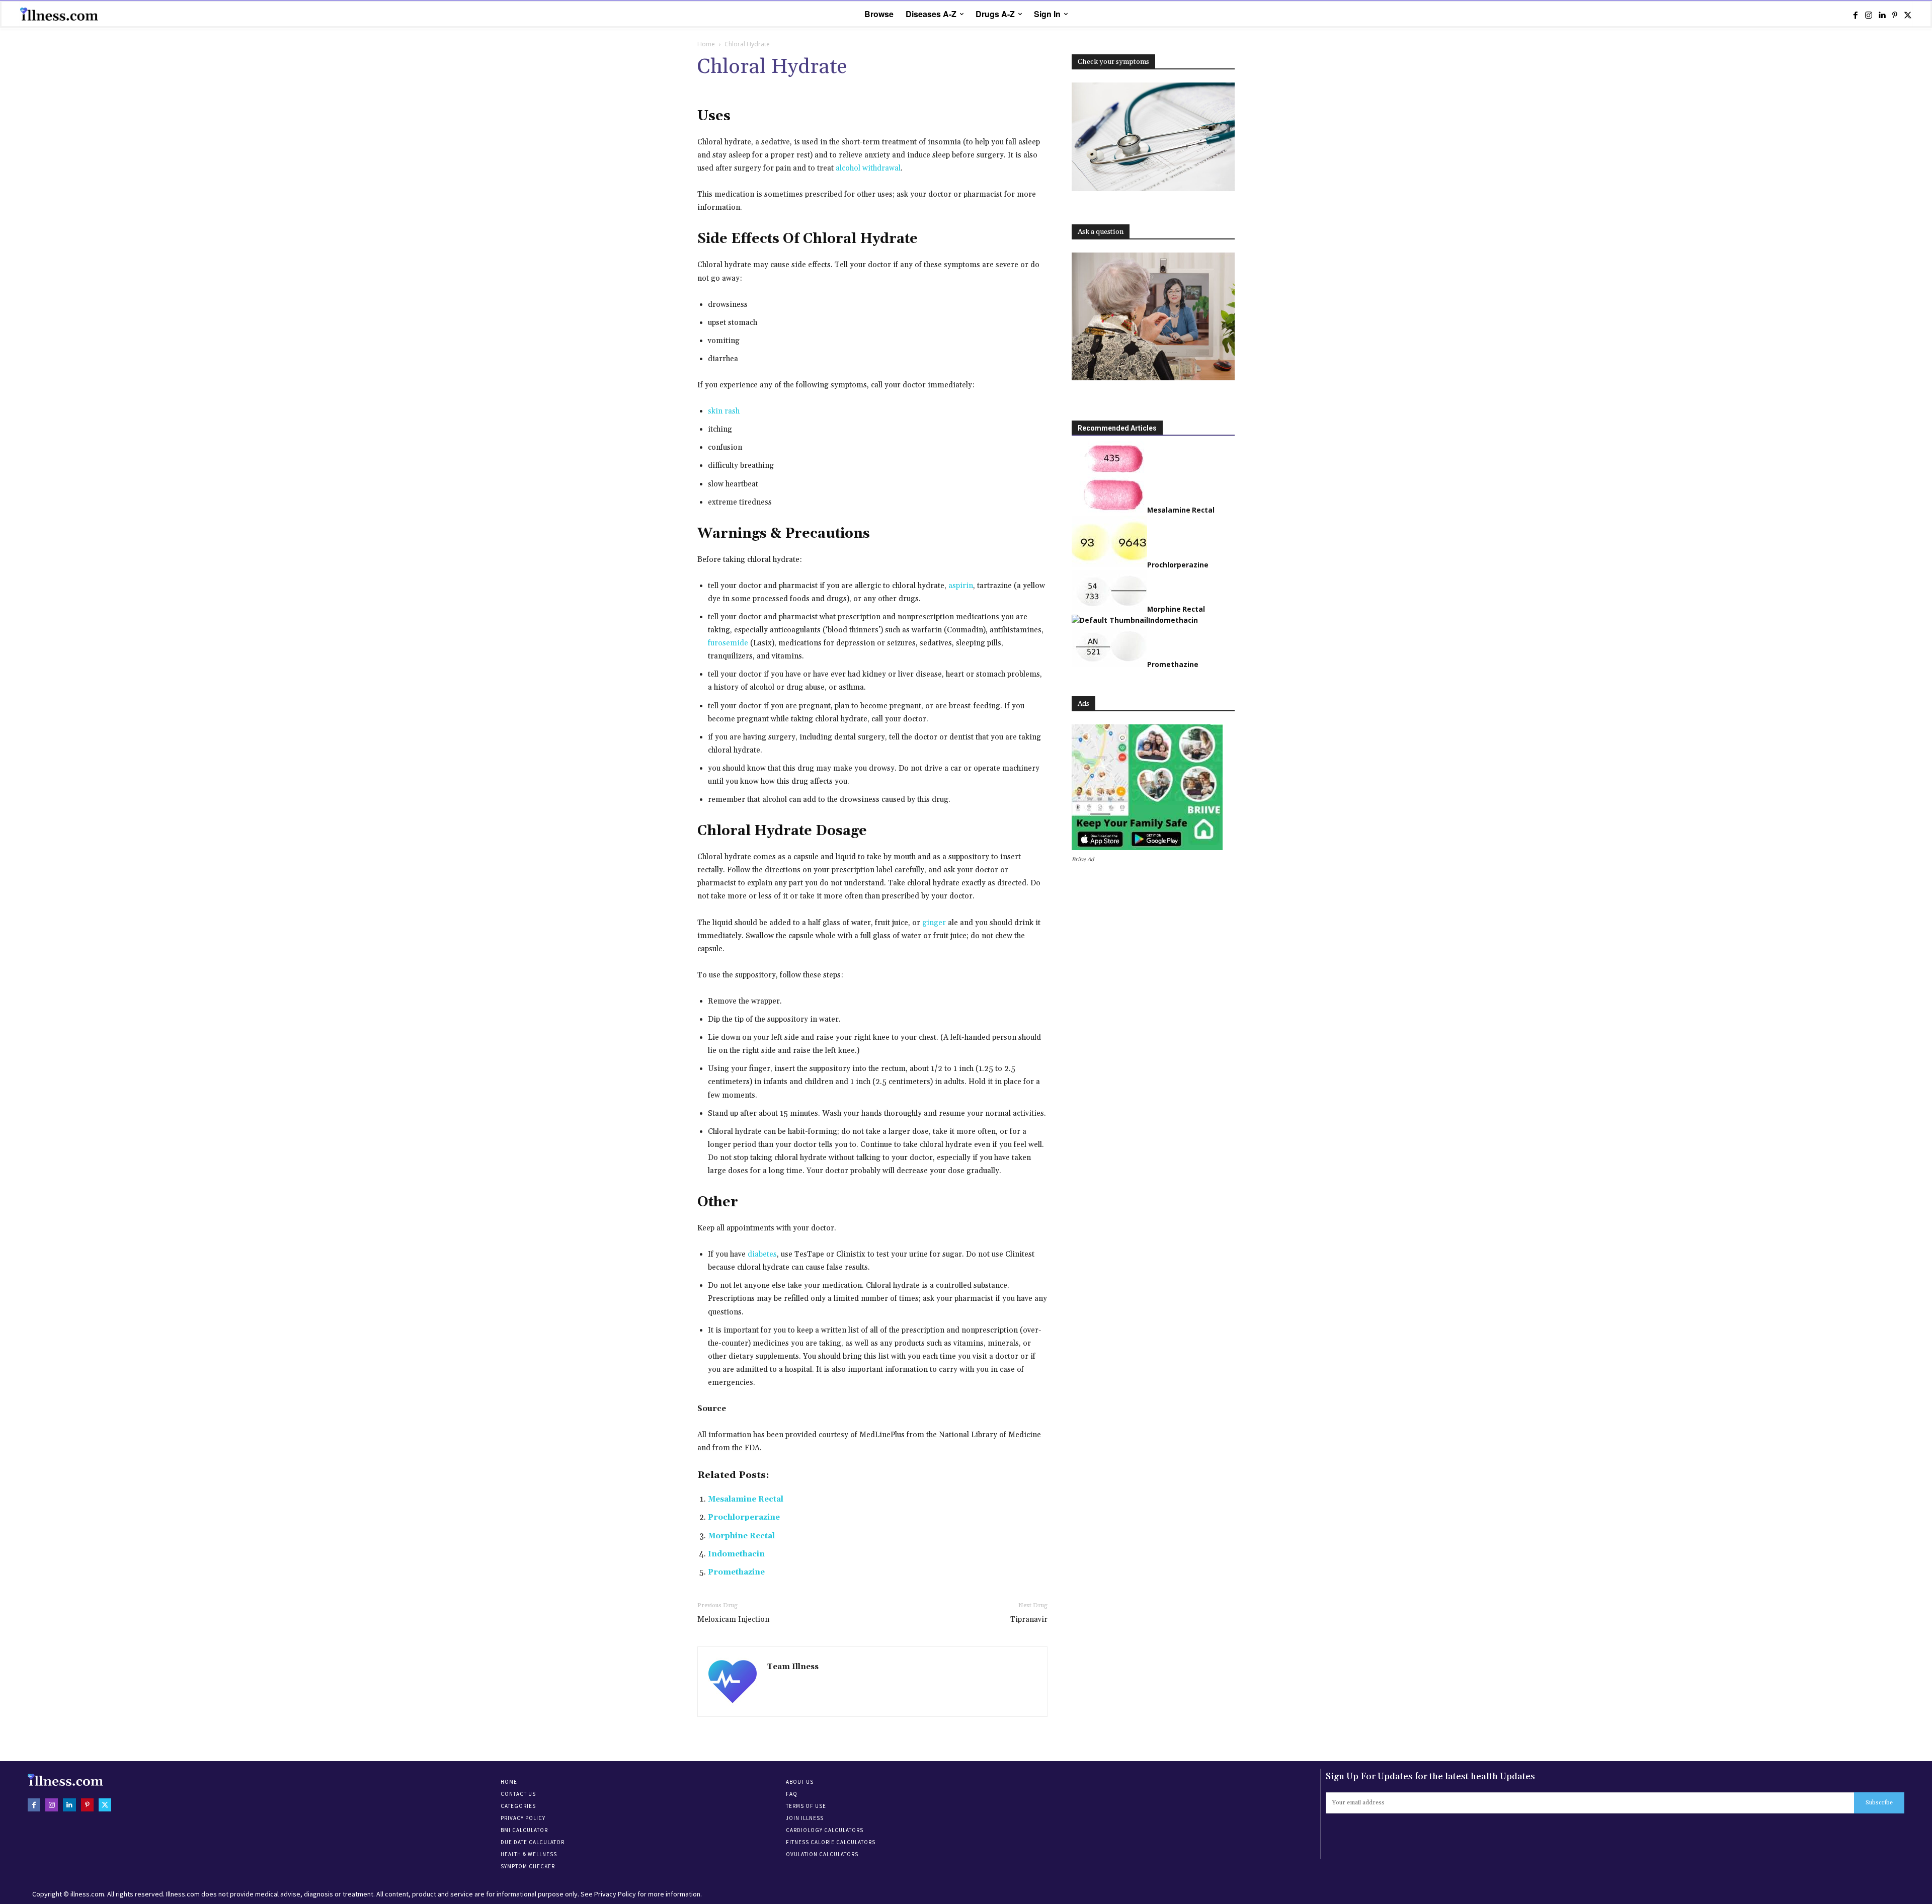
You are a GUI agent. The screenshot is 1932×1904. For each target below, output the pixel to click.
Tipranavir (1029, 1620)
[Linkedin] (1882, 15)
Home (706, 44)
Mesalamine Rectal (746, 1499)
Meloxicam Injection (733, 1620)
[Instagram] (1869, 15)
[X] (1908, 15)
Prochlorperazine (744, 1517)
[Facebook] (1856, 15)
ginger (934, 923)
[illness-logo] (60, 14)
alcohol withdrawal (868, 168)
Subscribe (1879, 1803)
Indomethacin (736, 1554)
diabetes (762, 1254)
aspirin (961, 586)
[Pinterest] (1895, 15)
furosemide (728, 643)
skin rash (724, 411)
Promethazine (736, 1572)
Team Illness (793, 1667)
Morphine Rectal (741, 1536)
